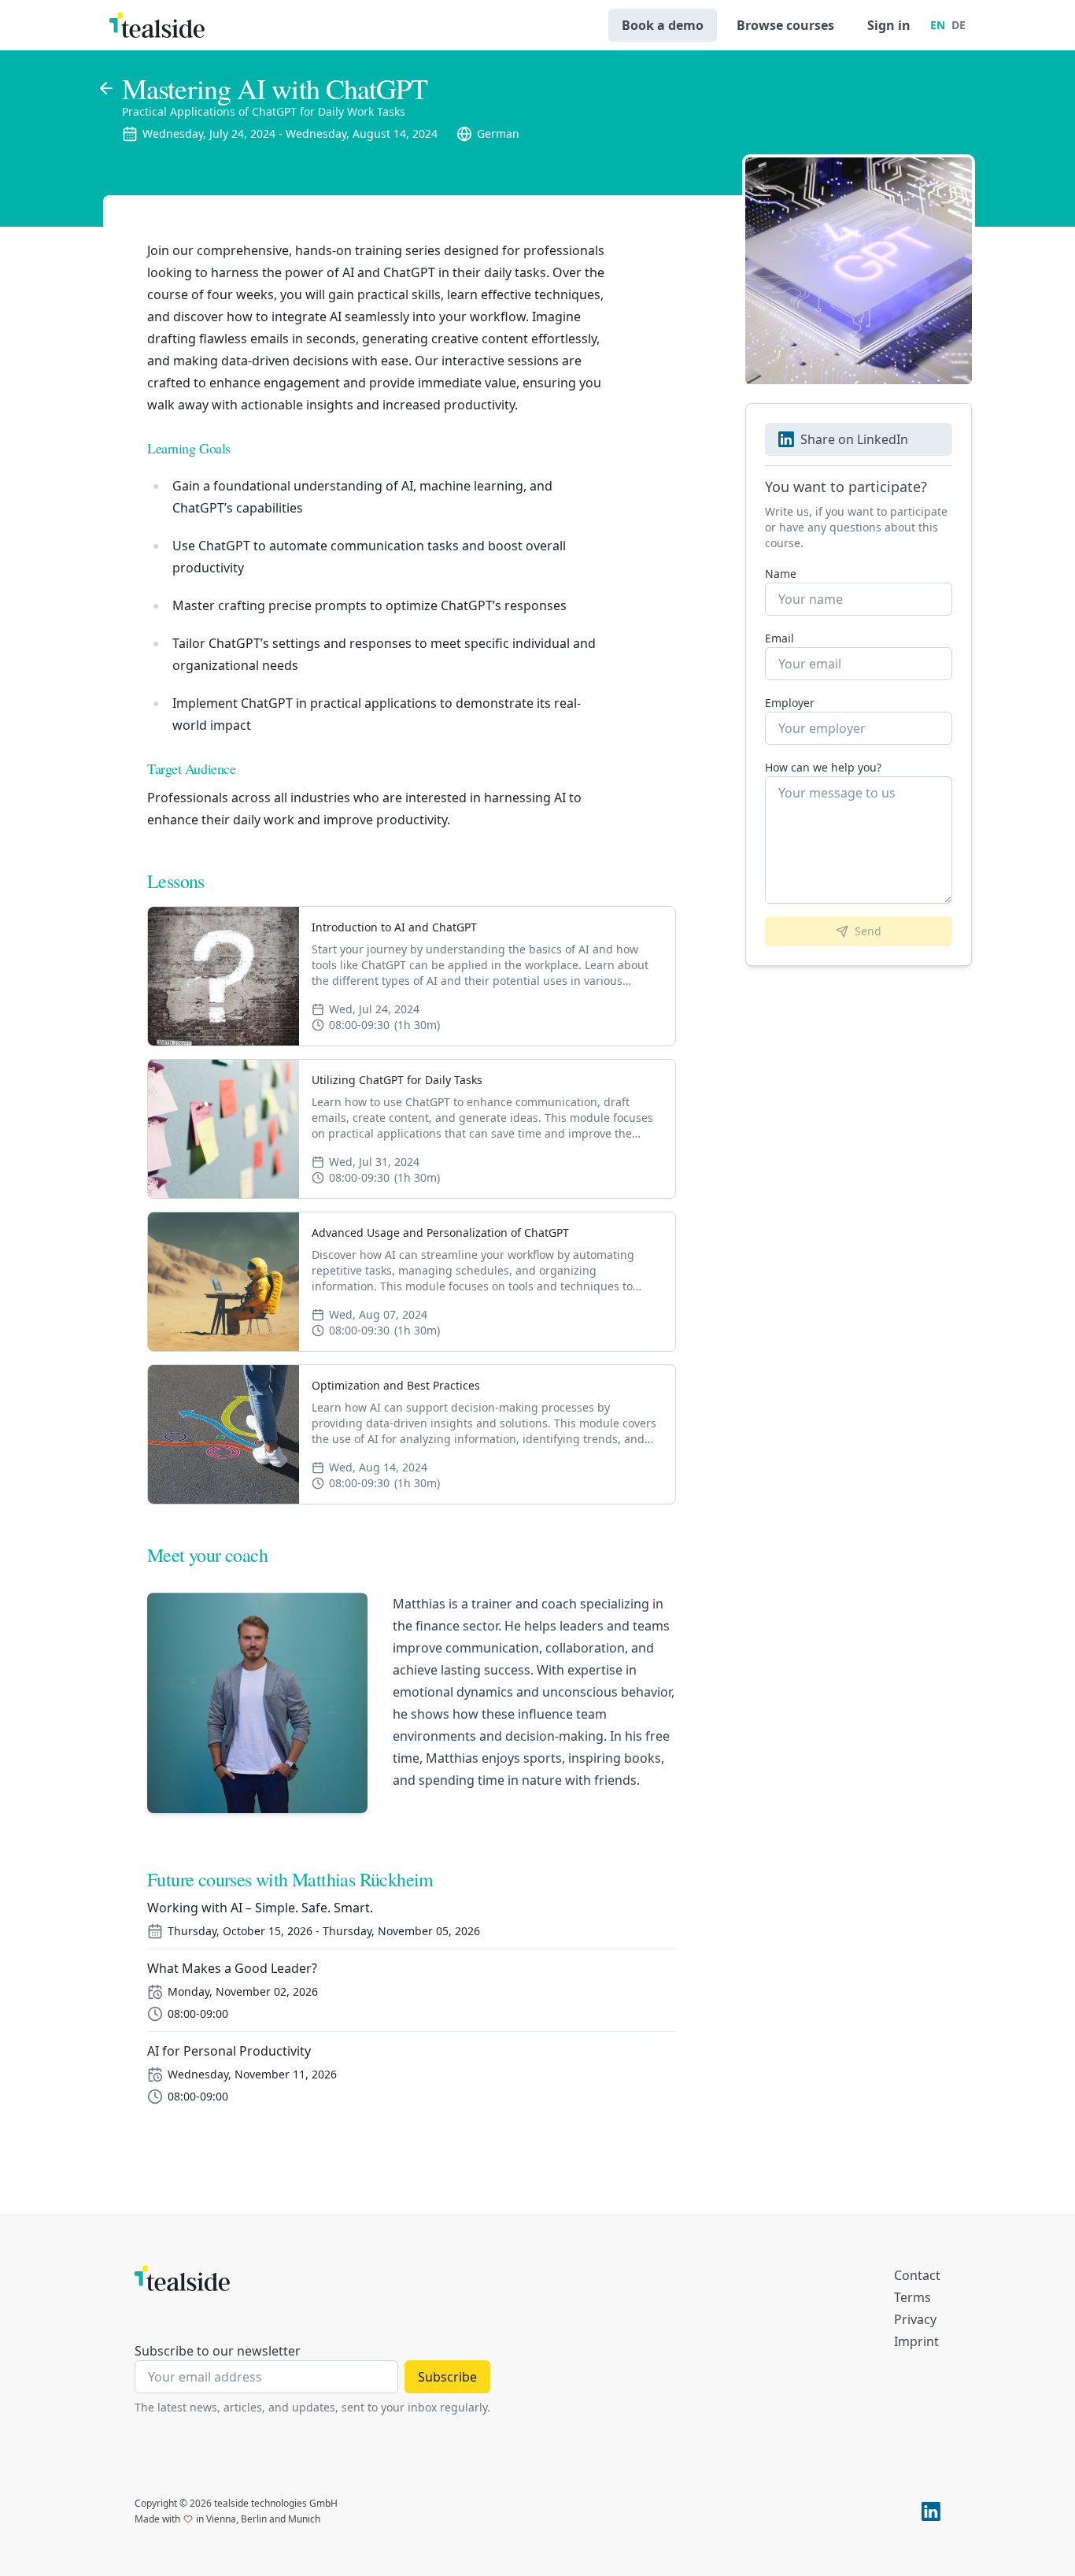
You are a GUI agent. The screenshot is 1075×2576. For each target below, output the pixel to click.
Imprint (916, 2341)
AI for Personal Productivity (229, 2051)
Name (781, 574)
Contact (917, 2275)
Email (779, 638)
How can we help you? (823, 767)
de (959, 25)
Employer (790, 703)
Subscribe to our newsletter (218, 2351)
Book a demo (663, 25)
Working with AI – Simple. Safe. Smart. (260, 1908)
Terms (912, 2297)
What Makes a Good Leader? (232, 1968)
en (938, 25)
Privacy (915, 2319)
